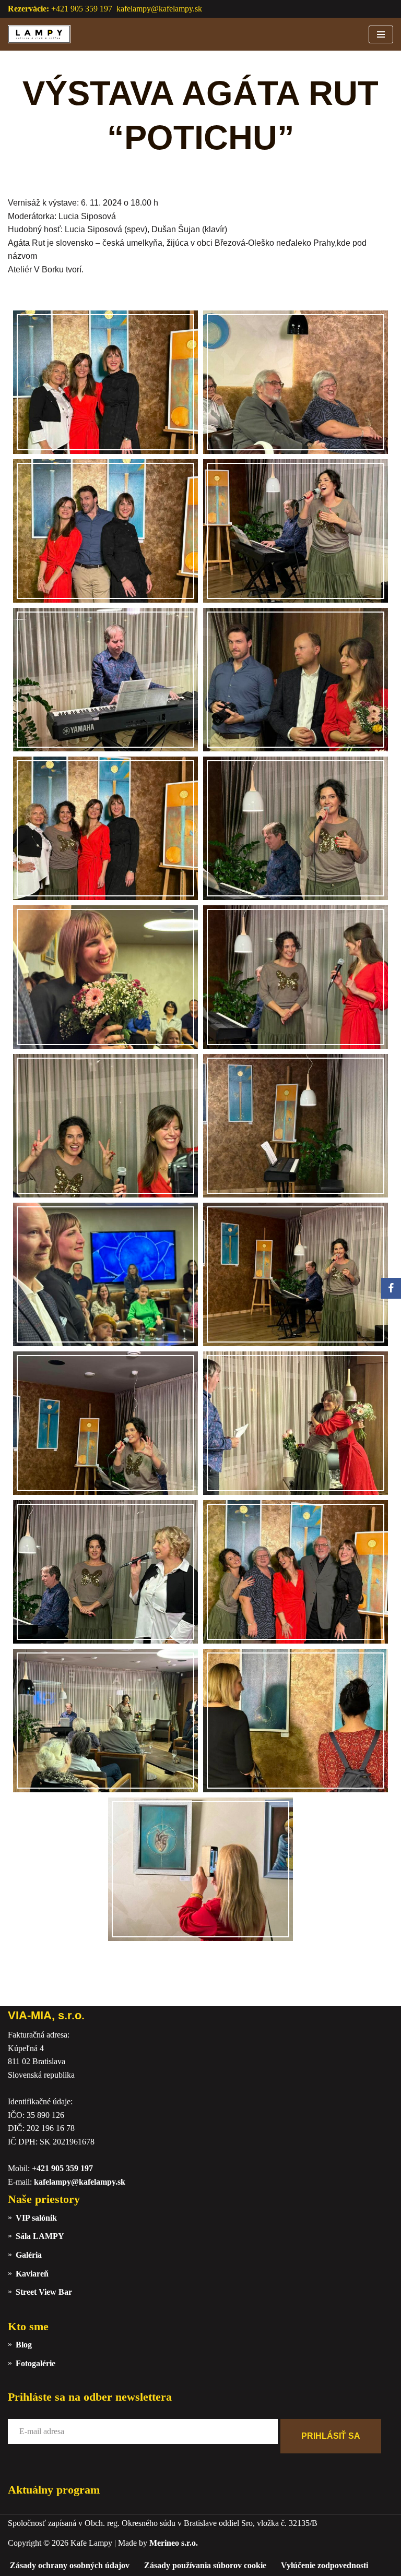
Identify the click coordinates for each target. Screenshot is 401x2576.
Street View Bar (44, 2292)
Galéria (29, 2255)
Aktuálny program (54, 2490)
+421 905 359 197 (62, 2168)
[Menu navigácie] (381, 34)
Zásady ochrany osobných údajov (70, 2565)
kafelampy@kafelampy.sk (159, 9)
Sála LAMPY (40, 2236)
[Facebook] (391, 1288)
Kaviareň (32, 2274)
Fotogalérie (36, 2363)
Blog (24, 2345)
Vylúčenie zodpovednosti (325, 2565)
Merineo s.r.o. (174, 2543)
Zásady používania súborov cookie (205, 2565)
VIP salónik (36, 2218)
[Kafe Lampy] (39, 34)
